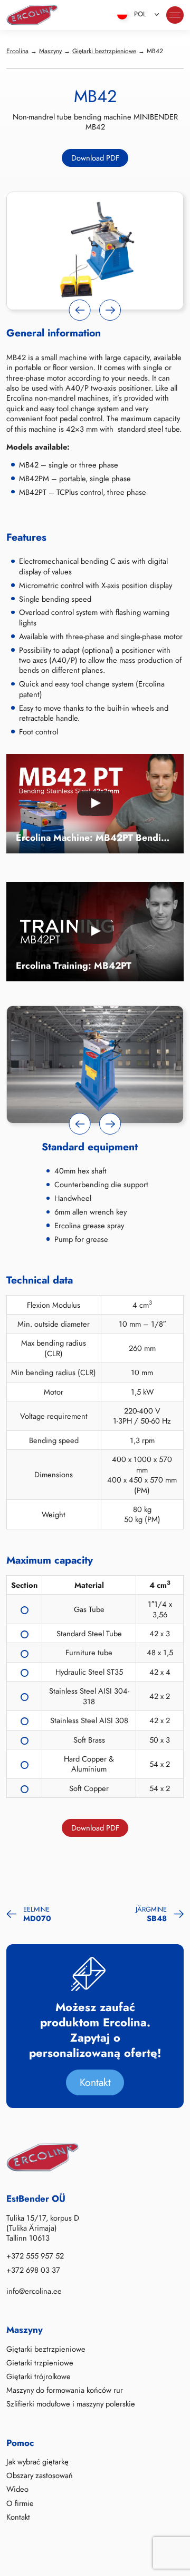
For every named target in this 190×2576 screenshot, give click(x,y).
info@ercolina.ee (34, 2292)
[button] (80, 310)
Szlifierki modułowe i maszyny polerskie (71, 2404)
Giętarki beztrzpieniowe (46, 2349)
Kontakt (95, 2082)
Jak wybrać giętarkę (37, 2462)
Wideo (17, 2490)
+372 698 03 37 (33, 2270)
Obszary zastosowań (40, 2476)
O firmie (20, 2503)
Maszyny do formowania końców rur (65, 2391)
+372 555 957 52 (35, 2256)
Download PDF (95, 158)
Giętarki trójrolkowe (39, 2377)
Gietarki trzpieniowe (40, 2363)
